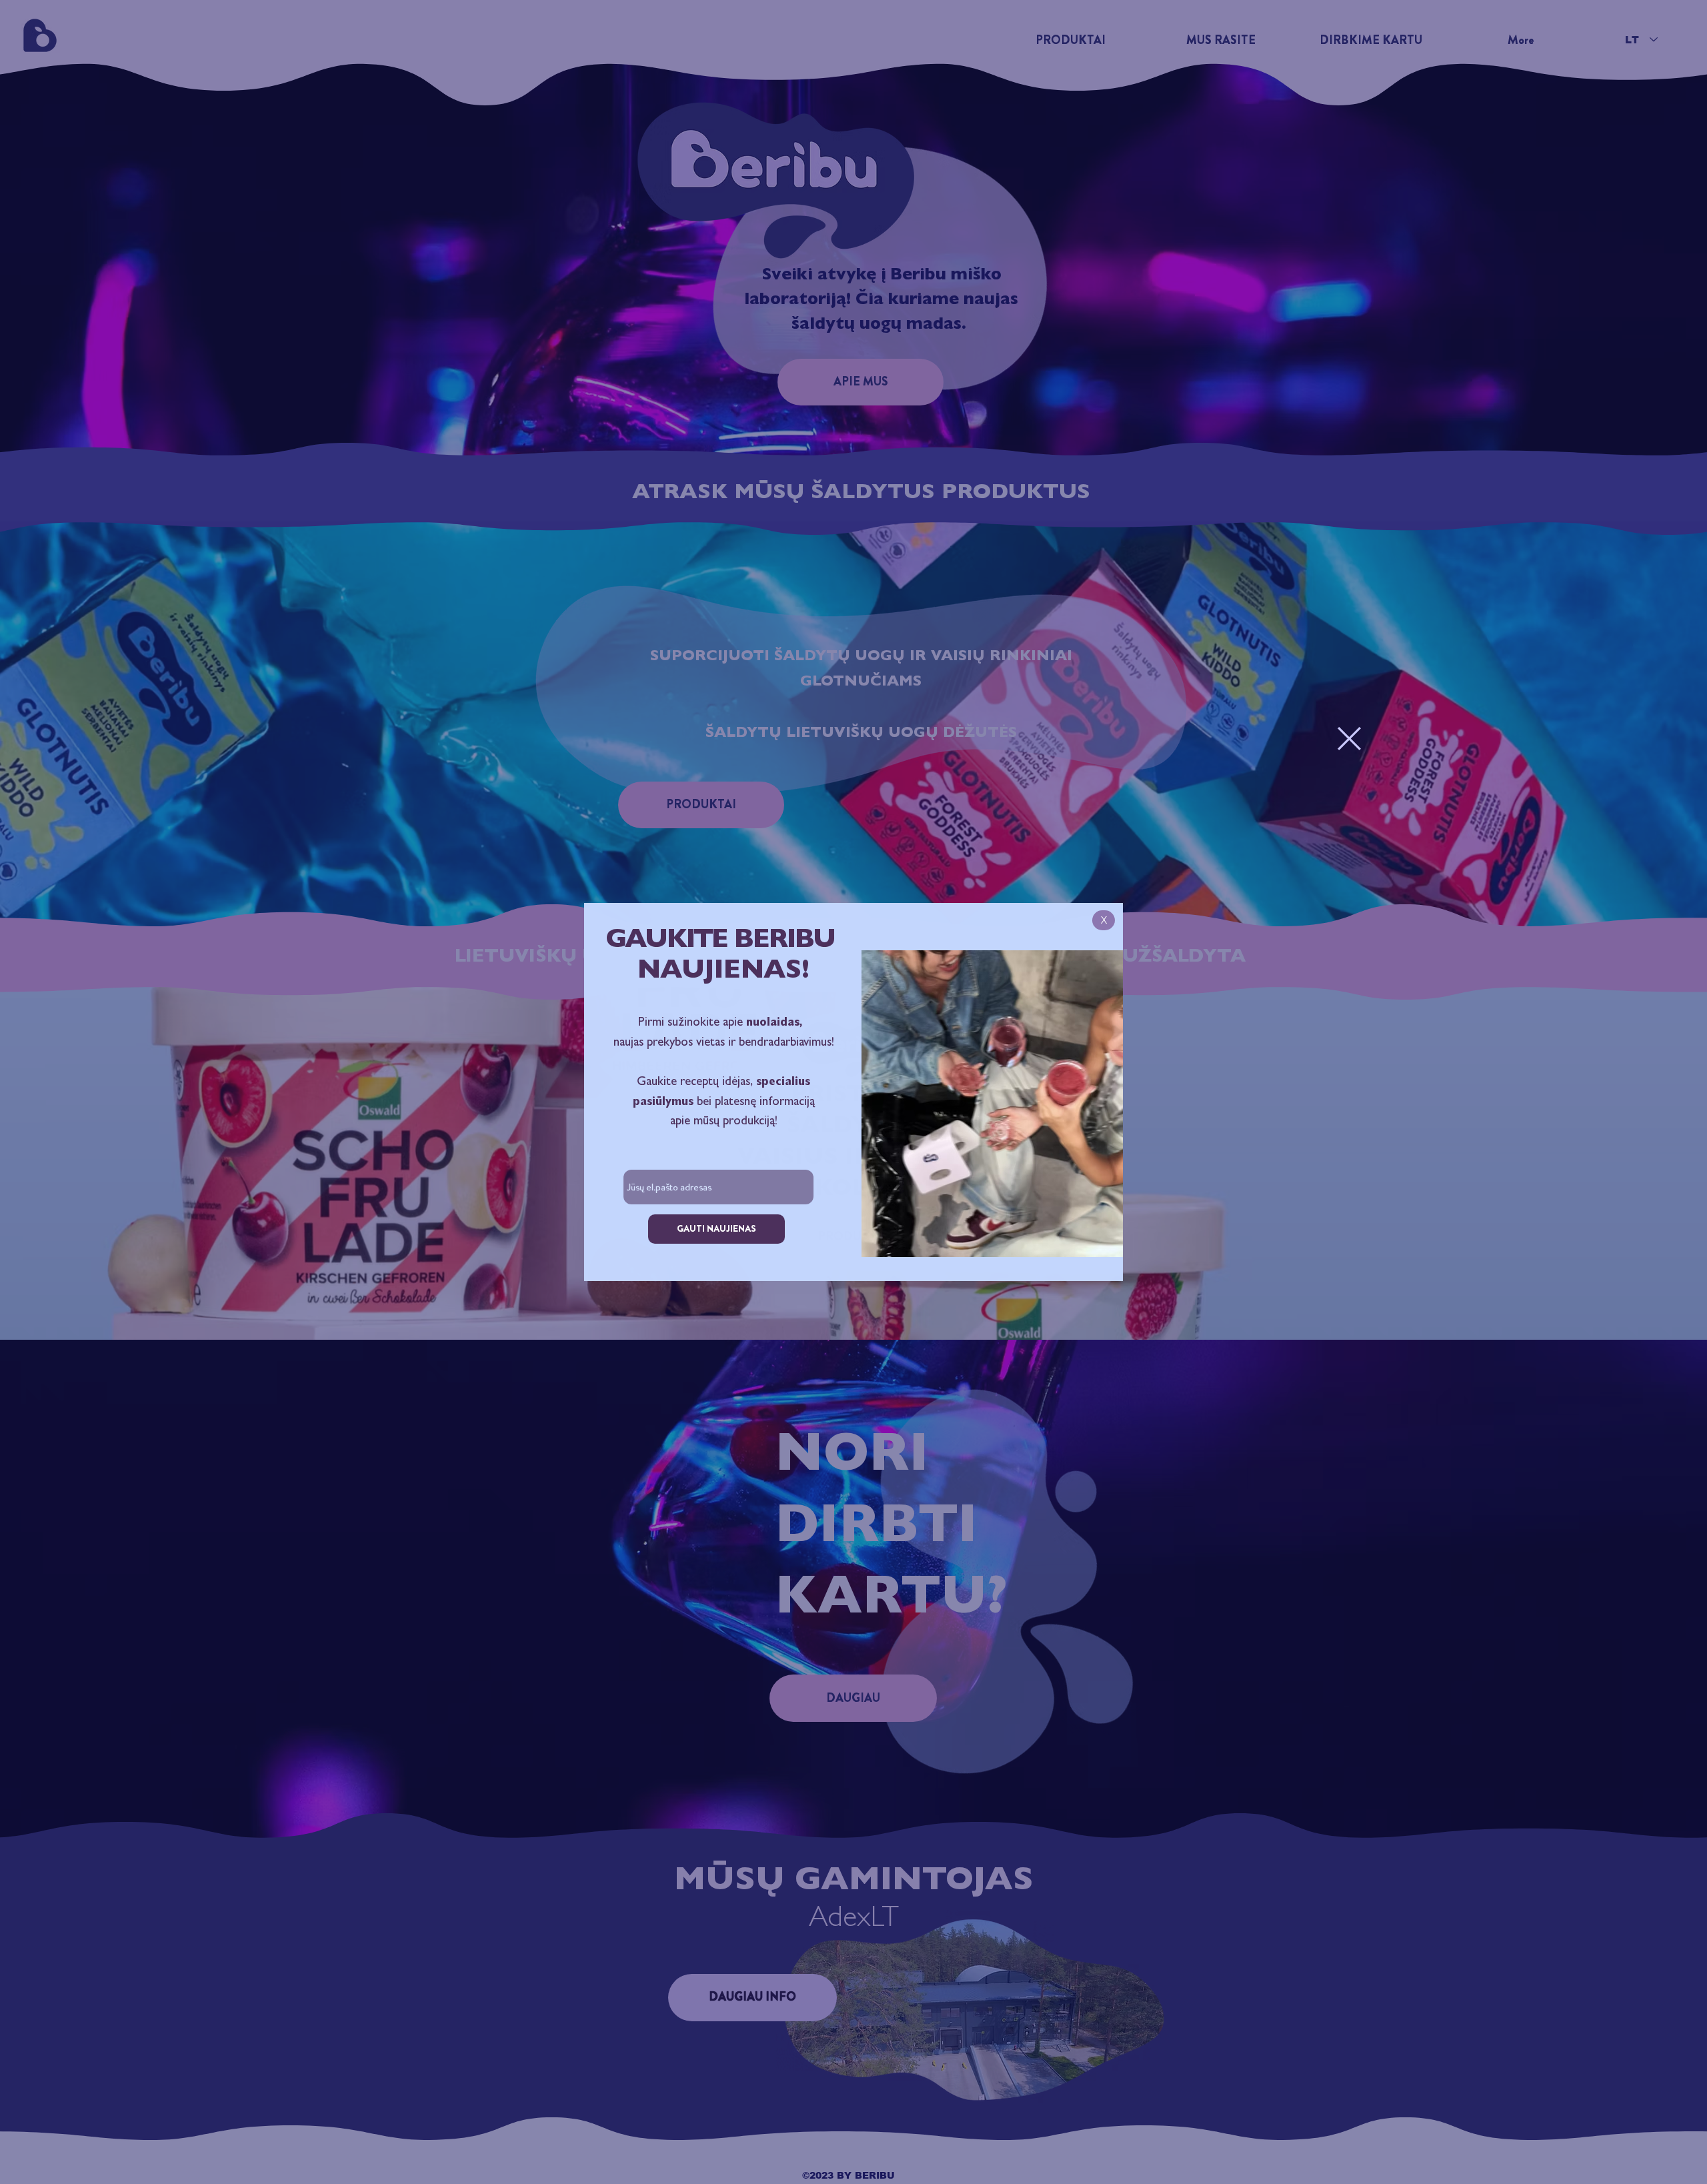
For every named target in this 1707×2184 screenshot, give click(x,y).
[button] (1349, 739)
